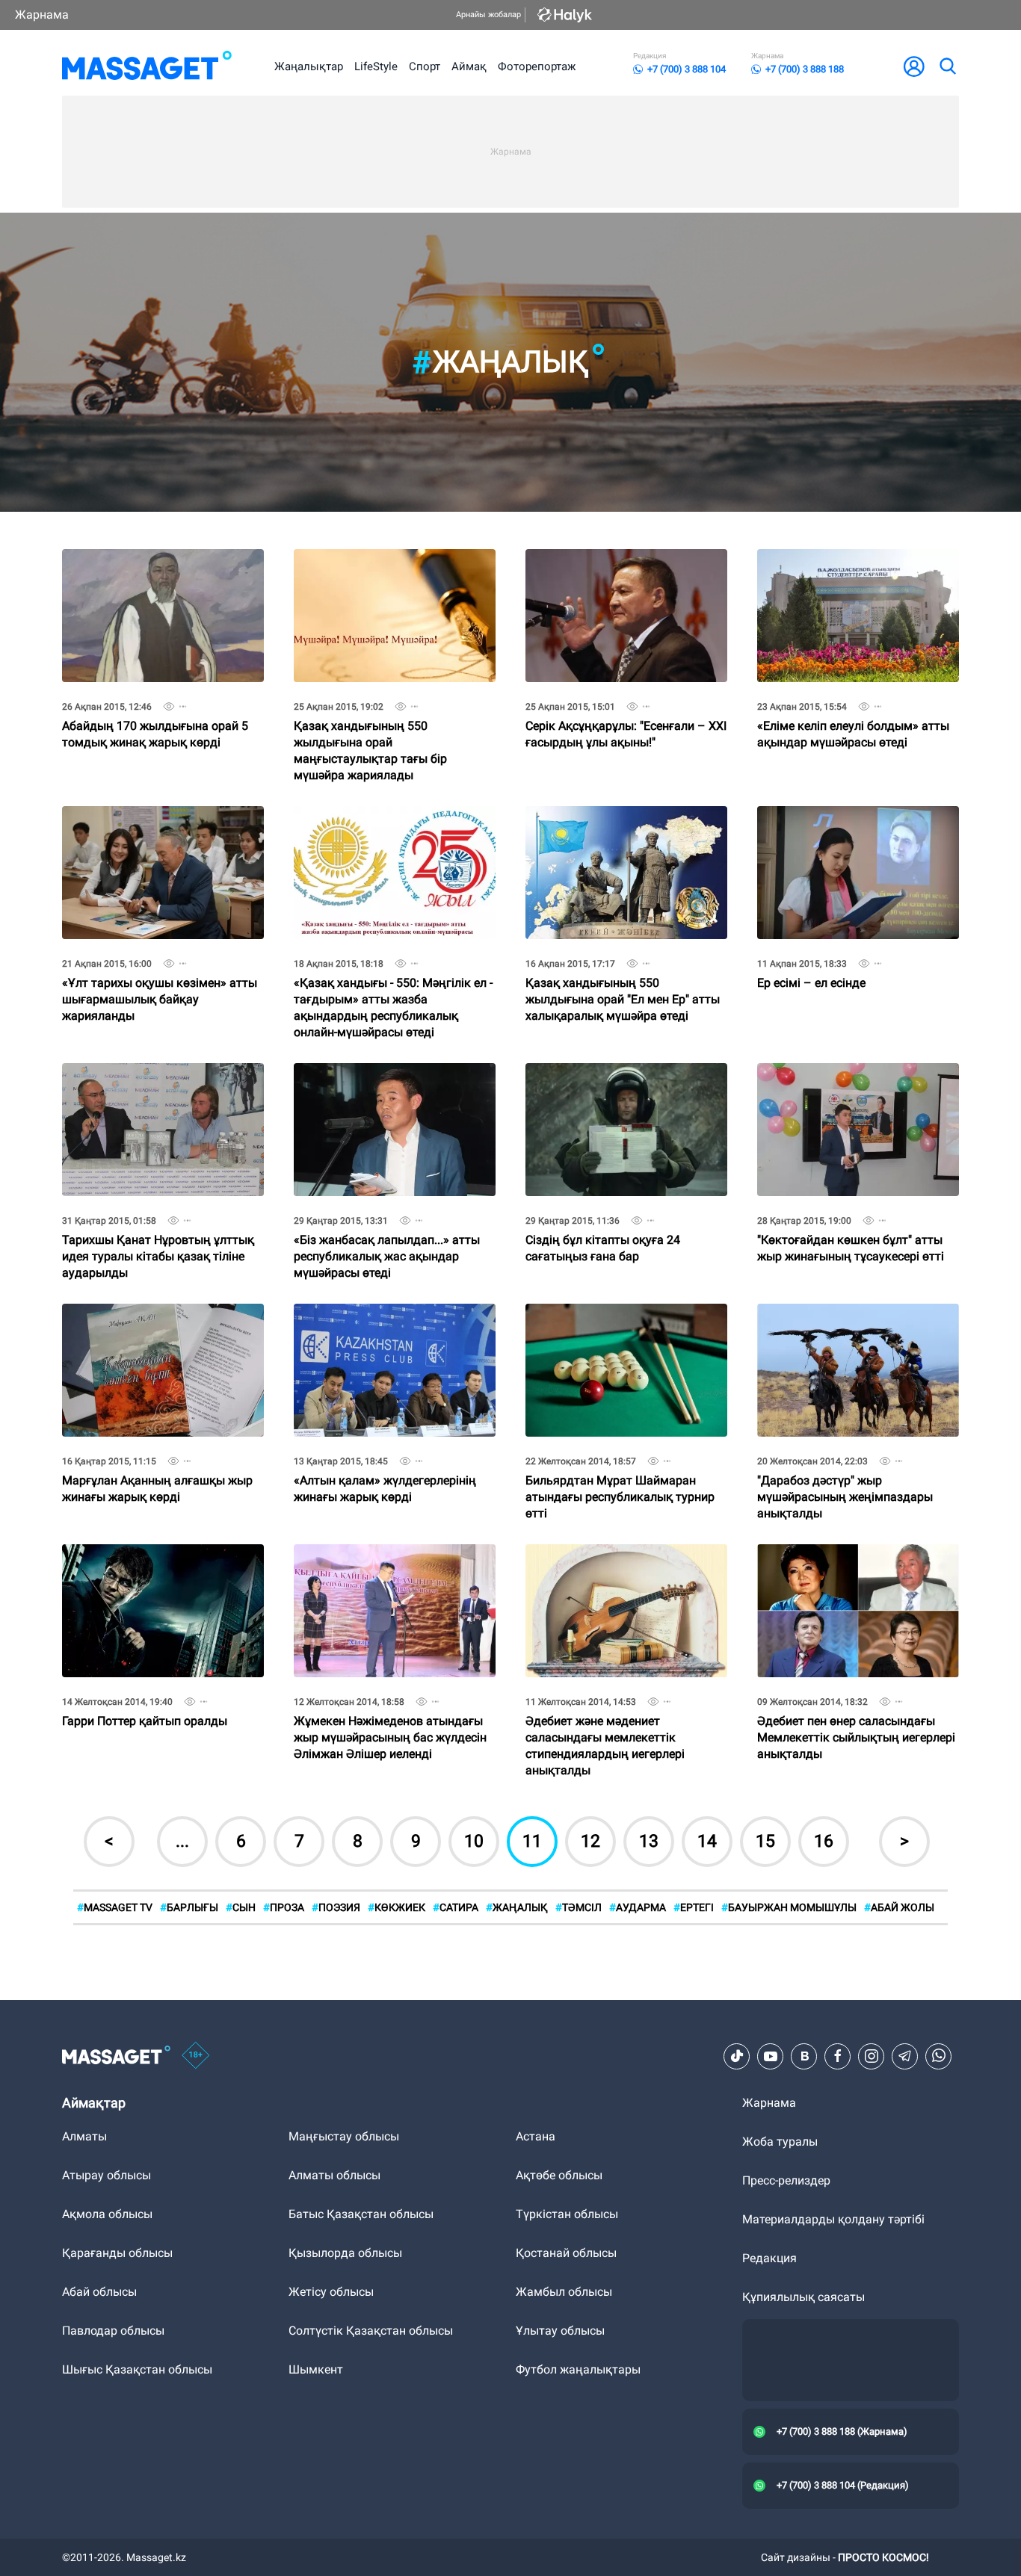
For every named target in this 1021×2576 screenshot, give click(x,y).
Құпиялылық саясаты (803, 2297)
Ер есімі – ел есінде (811, 812)
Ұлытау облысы (560, 2331)
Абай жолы (899, 1907)
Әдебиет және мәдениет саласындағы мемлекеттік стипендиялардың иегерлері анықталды (605, 1569)
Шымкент (316, 2369)
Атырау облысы (107, 2175)
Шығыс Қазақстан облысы (137, 2369)
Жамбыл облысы (564, 2292)
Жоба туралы (780, 2142)
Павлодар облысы (113, 2331)
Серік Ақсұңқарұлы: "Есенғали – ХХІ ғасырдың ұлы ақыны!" (626, 561)
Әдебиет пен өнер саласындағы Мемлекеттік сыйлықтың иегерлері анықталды (856, 1563)
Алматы (84, 2136)
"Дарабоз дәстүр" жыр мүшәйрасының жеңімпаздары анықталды (845, 1322)
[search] (947, 66)
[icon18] (196, 2057)
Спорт (425, 66)
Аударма (638, 1907)
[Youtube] (771, 2056)
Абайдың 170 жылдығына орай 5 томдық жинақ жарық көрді (155, 561)
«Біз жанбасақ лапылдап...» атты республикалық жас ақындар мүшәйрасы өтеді (387, 1081)
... (182, 1841)
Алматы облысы (334, 2175)
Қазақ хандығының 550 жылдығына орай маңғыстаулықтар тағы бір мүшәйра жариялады (370, 573)
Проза (284, 1907)
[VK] (804, 2056)
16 (824, 1841)
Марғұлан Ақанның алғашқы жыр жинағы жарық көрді (157, 1316)
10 (474, 1841)
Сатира (456, 1907)
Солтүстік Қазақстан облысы (371, 2331)
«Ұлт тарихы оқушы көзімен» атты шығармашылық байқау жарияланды (160, 824)
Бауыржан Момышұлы (789, 1907)
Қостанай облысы (566, 2253)
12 (590, 1841)
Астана (536, 2136)
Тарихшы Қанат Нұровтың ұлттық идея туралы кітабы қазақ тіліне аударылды (158, 1081)
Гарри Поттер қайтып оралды (145, 1551)
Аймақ (469, 66)
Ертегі (694, 1907)
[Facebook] (838, 2056)
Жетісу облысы (331, 2292)
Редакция (769, 2258)
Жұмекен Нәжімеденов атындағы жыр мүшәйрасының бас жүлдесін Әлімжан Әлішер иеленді (390, 1563)
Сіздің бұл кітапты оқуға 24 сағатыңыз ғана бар (603, 1075)
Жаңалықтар (309, 66)
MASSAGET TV (115, 1907)
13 (649, 1841)
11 (532, 1841)
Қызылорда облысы (345, 2253)
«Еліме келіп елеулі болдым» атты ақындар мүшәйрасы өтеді (853, 561)
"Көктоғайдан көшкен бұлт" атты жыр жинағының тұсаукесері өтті (851, 1075)
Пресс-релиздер (786, 2180)
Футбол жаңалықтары (578, 2369)
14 (707, 1841)
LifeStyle (376, 66)
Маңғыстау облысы (344, 2136)
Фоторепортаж (537, 66)
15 (765, 1841)
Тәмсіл (579, 1907)
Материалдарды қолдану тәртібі (833, 2219)
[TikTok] (737, 2056)
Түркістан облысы (567, 2214)
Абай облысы (99, 2292)
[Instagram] (872, 2056)
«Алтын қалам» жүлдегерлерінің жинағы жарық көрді (385, 1316)
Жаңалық (517, 1907)
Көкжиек (397, 1907)
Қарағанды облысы (117, 2253)
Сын (241, 1907)
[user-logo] (914, 66)
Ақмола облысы (107, 2214)
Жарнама (42, 15)
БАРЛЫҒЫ (189, 1907)
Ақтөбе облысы (559, 2175)
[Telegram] (905, 2056)
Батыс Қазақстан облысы (361, 2214)
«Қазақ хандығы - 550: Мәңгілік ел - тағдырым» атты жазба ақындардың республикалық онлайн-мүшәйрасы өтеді (393, 830)
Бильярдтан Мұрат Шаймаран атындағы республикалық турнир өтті (620, 1322)
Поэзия (336, 1907)
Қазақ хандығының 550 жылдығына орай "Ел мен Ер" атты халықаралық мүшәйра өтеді (623, 824)
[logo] (147, 66)
